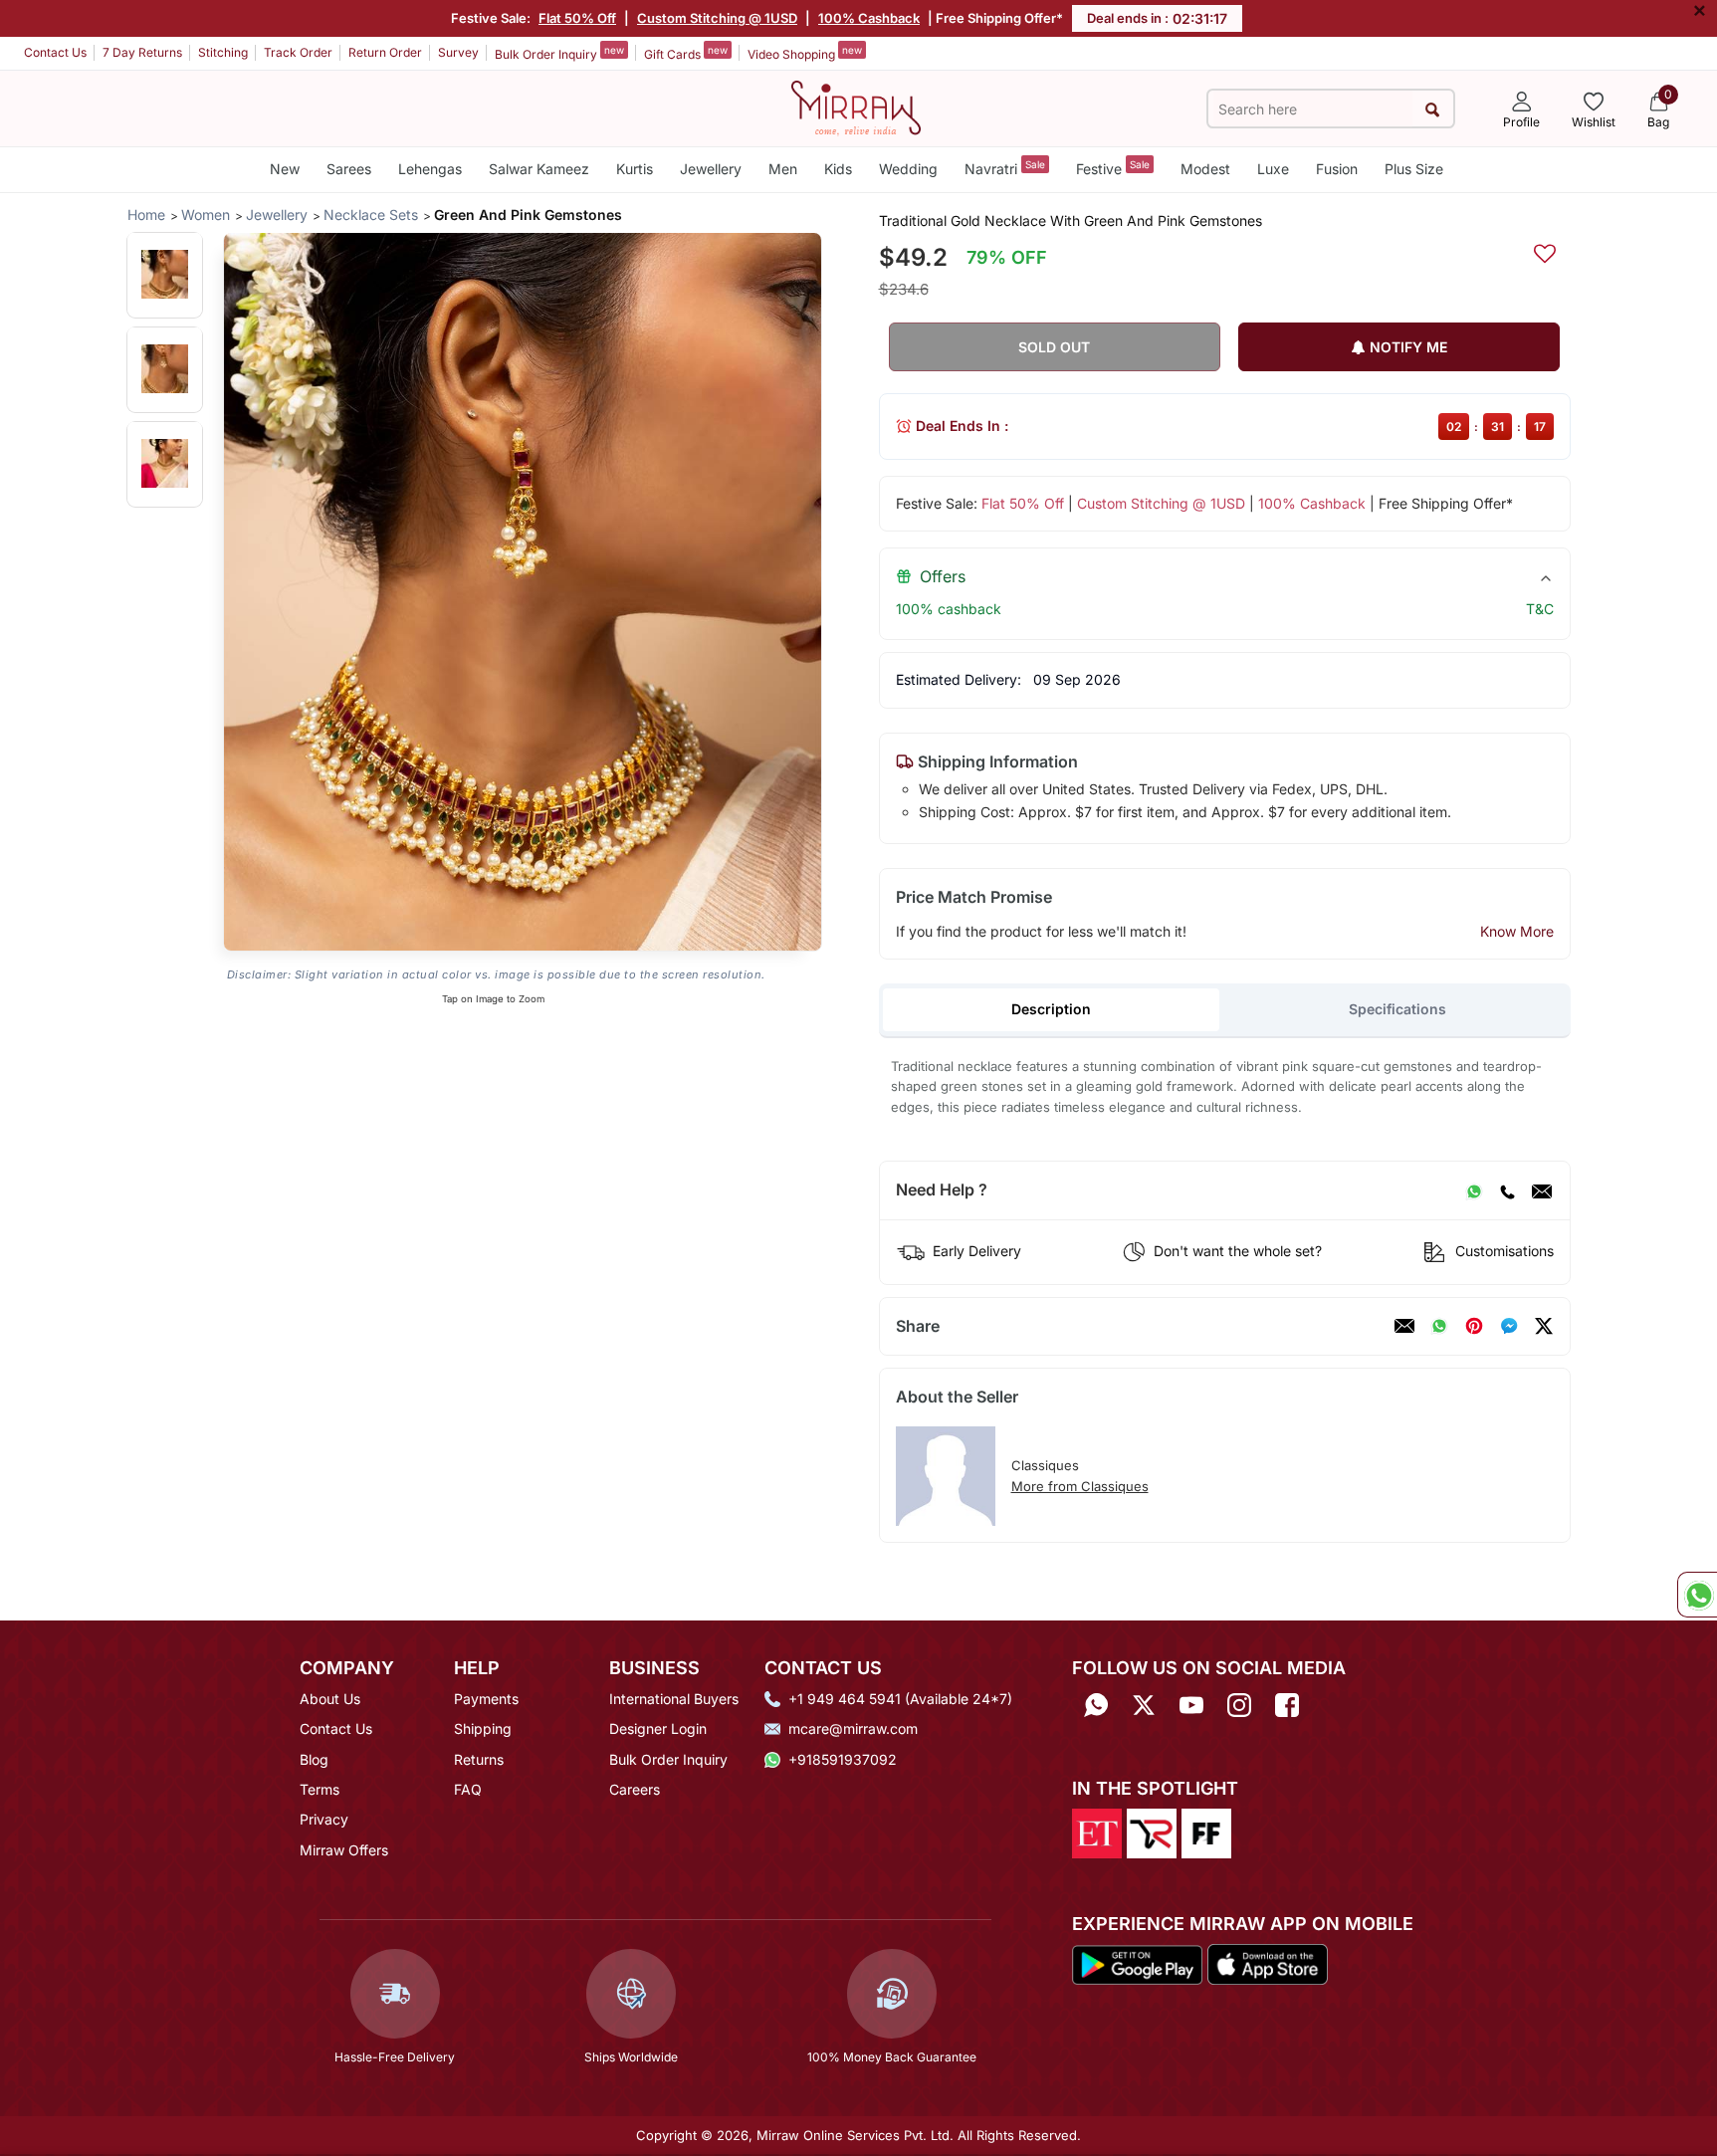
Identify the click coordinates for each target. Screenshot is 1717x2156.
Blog (314, 1759)
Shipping (483, 1728)
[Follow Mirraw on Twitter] (1144, 1706)
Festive (1113, 168)
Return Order (385, 52)
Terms (320, 1789)
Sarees (349, 169)
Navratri (1005, 168)
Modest (1205, 169)
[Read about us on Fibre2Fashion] (1206, 1832)
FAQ (468, 1789)
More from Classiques (1080, 1486)
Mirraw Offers (344, 1850)
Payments (486, 1699)
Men (783, 169)
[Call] (1507, 1190)
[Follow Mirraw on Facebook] (1287, 1706)
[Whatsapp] (1096, 1706)
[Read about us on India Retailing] (1152, 1832)
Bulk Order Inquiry (559, 53)
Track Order (298, 52)
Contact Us (55, 52)
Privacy (324, 1819)
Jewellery (711, 169)
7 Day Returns (142, 52)
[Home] (856, 107)
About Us (330, 1699)
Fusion (1337, 169)
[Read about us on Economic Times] (1097, 1832)
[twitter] (1544, 1326)
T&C (1540, 609)
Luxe (1273, 169)
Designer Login (658, 1728)
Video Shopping (805, 53)
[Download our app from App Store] (1267, 1963)
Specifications (1397, 1009)
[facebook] (1509, 1326)
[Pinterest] (1474, 1326)
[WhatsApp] (1474, 1190)
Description (1051, 1009)
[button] (165, 274)
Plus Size (1414, 169)
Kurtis (635, 169)
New (285, 169)
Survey (458, 52)
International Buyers (674, 1699)
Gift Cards (686, 53)
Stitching (223, 52)
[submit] (1433, 109)
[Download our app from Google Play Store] (1138, 1963)
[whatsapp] (1439, 1326)
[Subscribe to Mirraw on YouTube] (1191, 1706)
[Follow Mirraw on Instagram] (1239, 1706)
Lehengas (430, 169)
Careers (635, 1789)
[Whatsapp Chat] (1697, 1595)
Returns (479, 1759)
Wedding (908, 169)
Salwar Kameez (539, 169)
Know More (1517, 931)
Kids (838, 169)
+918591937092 (843, 1759)
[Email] (1542, 1190)
